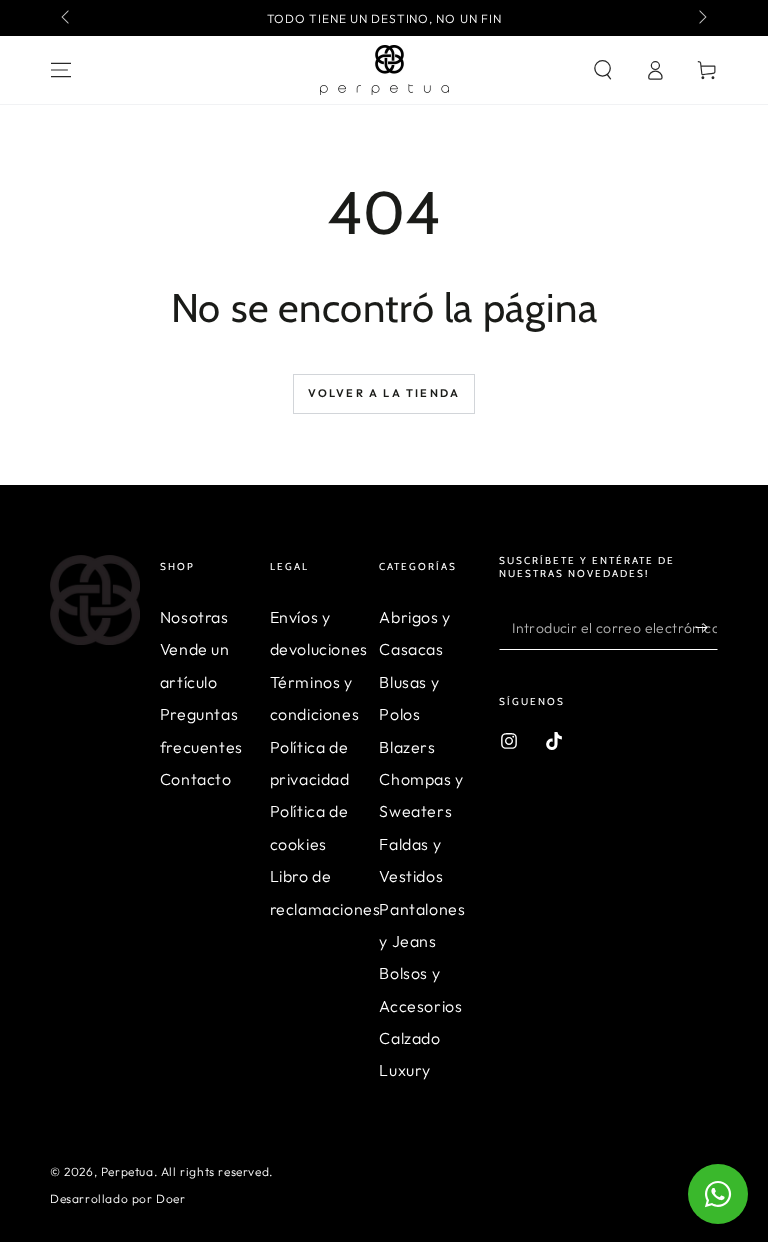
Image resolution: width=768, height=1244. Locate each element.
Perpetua (127, 1171)
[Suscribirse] (706, 627)
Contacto (196, 779)
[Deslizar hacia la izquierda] (67, 18)
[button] (603, 70)
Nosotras (194, 617)
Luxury (405, 1070)
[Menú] (61, 70)
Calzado (409, 1038)
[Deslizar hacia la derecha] (701, 18)
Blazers (407, 747)
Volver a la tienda (384, 393)
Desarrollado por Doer (118, 1198)
